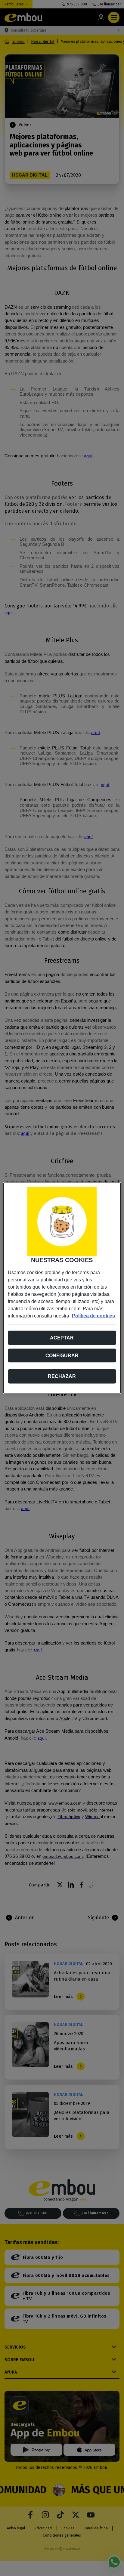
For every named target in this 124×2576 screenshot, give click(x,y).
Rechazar (62, 1376)
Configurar (62, 1356)
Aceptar (62, 1338)
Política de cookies (93, 1316)
